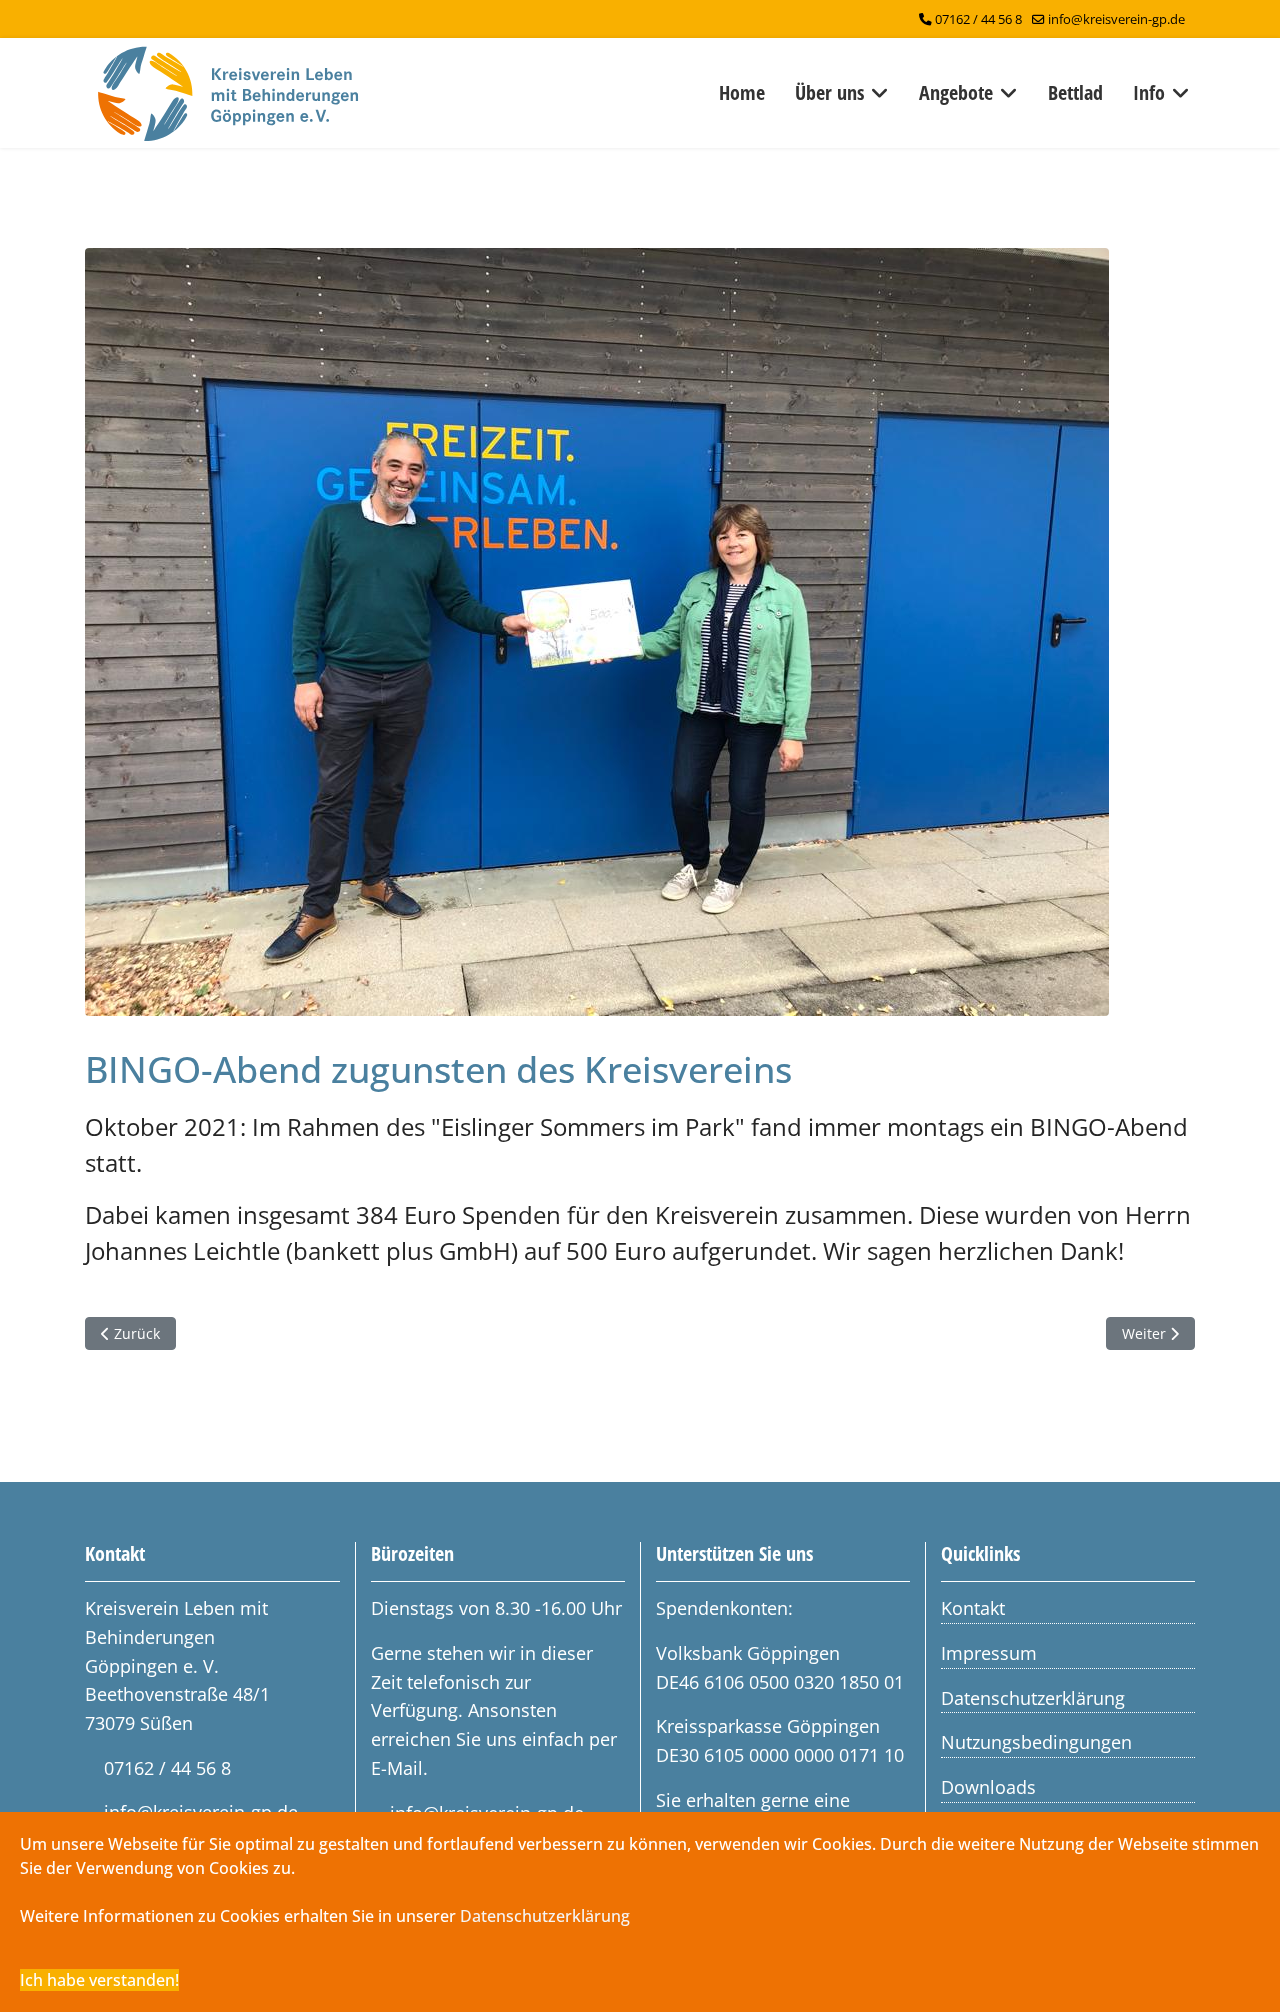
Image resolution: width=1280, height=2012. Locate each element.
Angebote (956, 92)
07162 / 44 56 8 (978, 19)
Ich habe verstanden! (99, 1980)
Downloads (988, 1787)
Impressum (989, 1653)
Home (742, 92)
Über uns (829, 92)
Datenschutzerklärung (1033, 1698)
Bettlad (1075, 92)
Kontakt (973, 1608)
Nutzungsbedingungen (1036, 1742)
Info (1149, 92)
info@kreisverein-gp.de (1116, 19)
